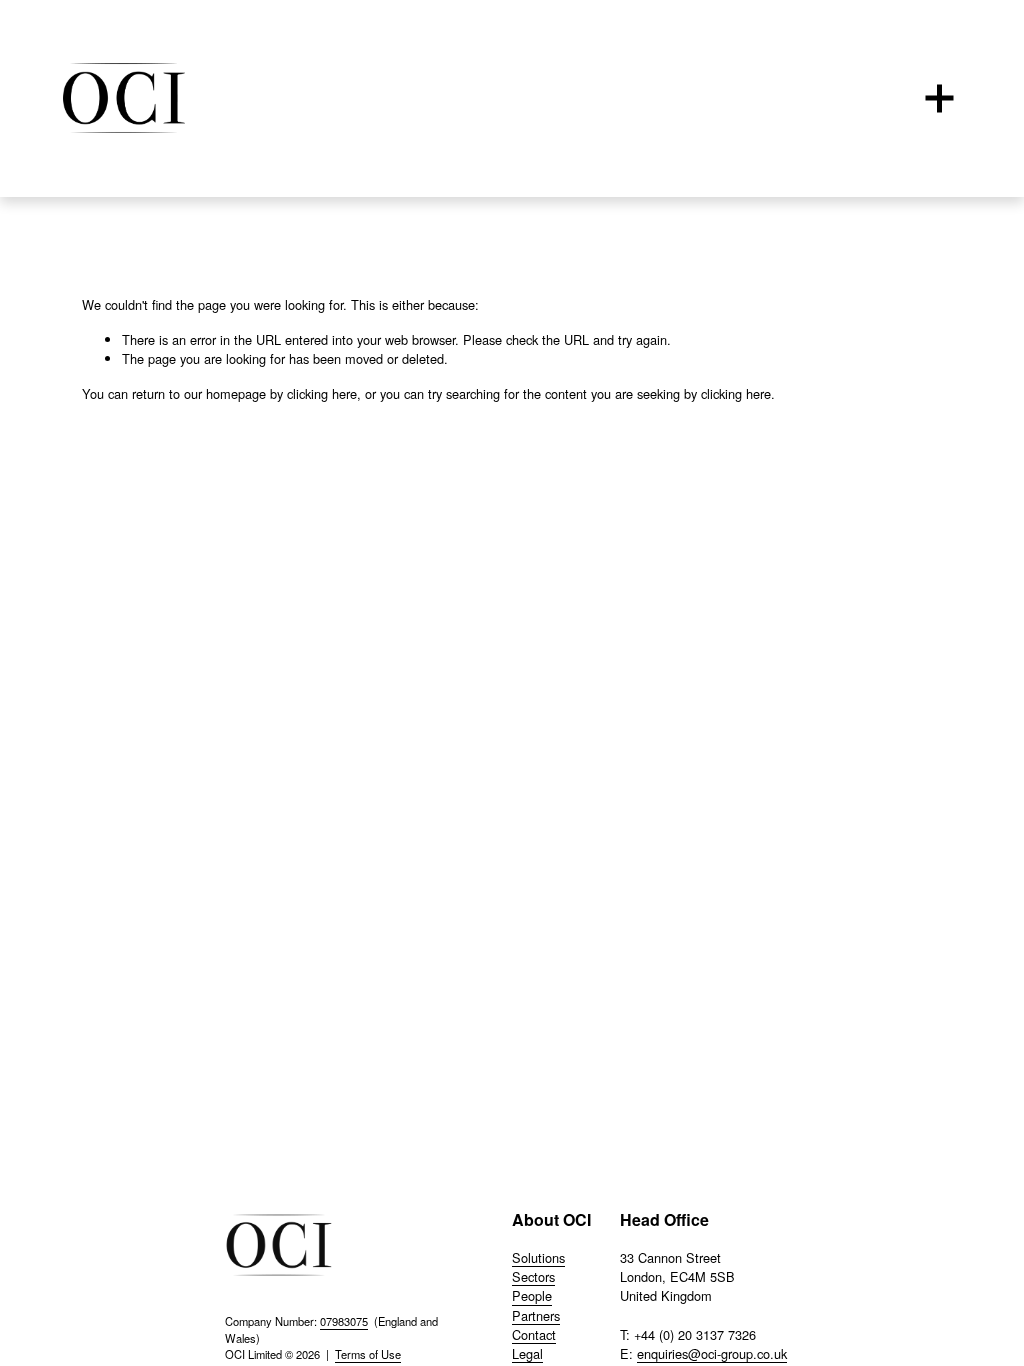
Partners (536, 1315)
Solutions (538, 1257)
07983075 (344, 1321)
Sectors (533, 1276)
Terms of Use (368, 1354)
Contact (534, 1334)
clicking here (322, 393)
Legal (527, 1353)
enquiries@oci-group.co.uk (712, 1353)
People (532, 1295)
